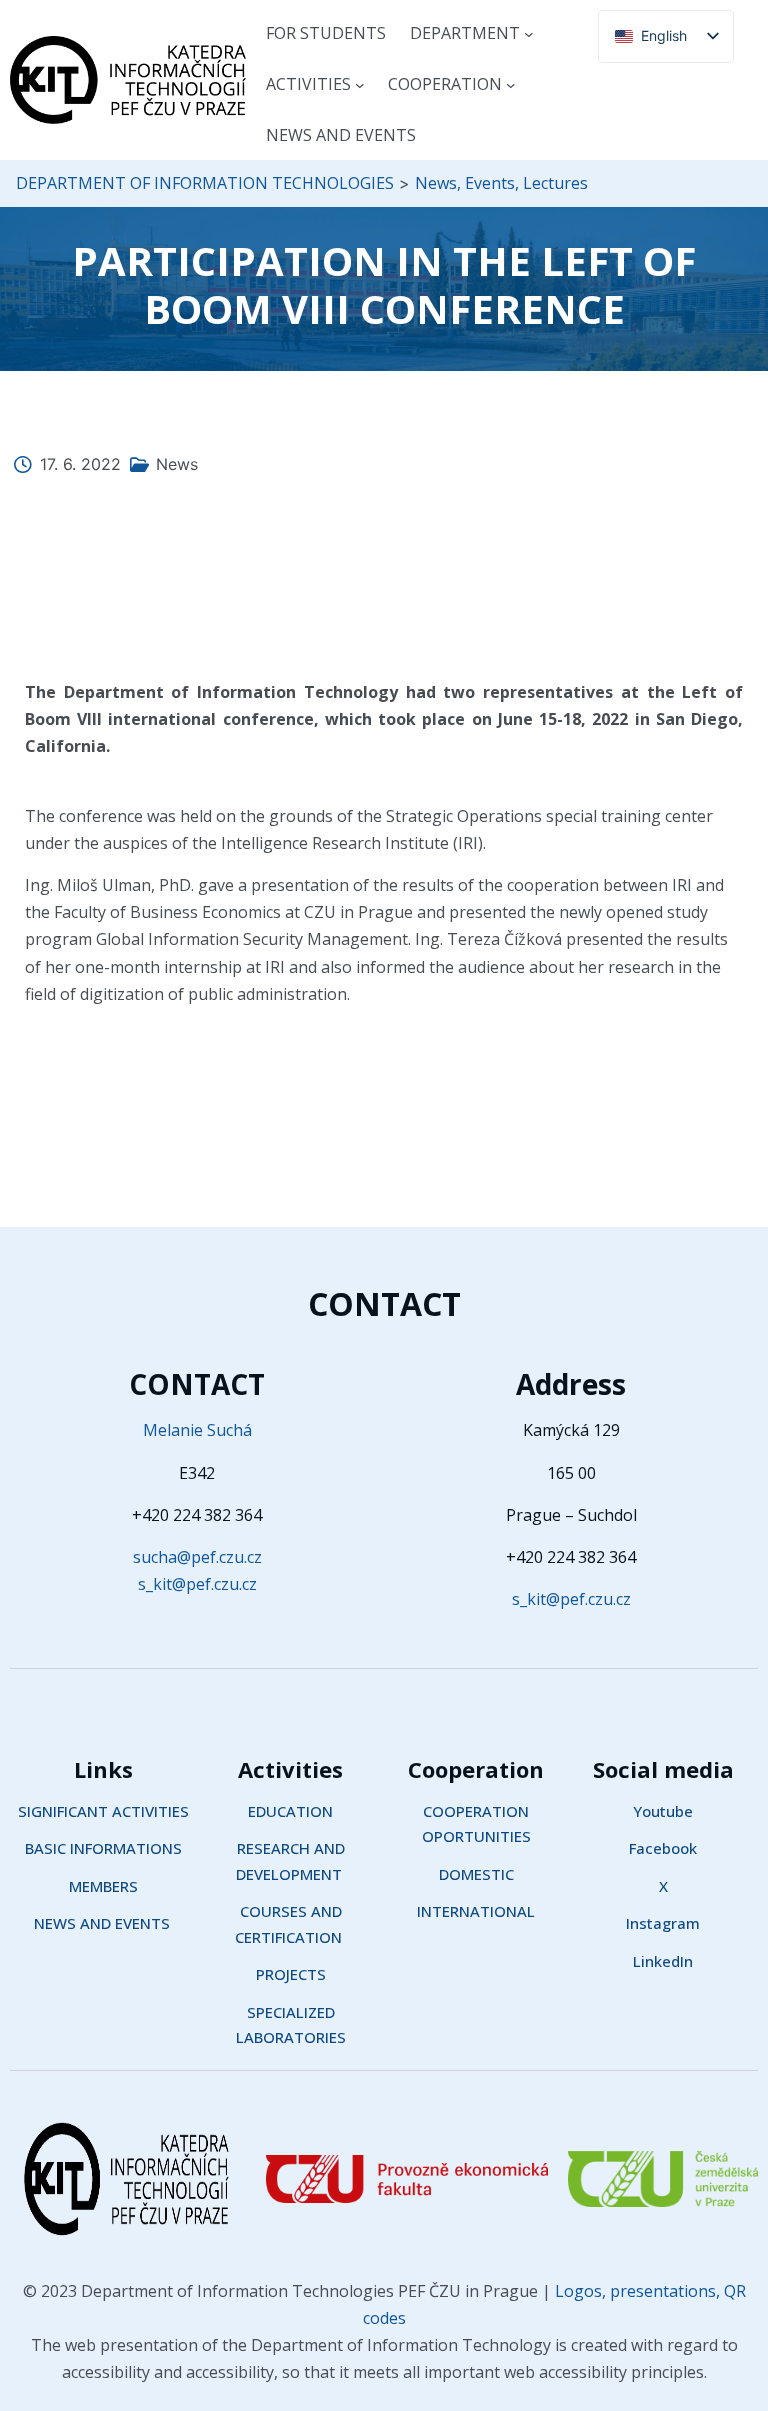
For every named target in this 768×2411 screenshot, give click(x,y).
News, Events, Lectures (501, 183)
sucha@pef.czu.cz (197, 1557)
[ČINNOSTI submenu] (360, 85)
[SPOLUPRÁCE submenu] (511, 85)
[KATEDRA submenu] (529, 34)
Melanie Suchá (197, 1430)
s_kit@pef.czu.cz (197, 1584)
